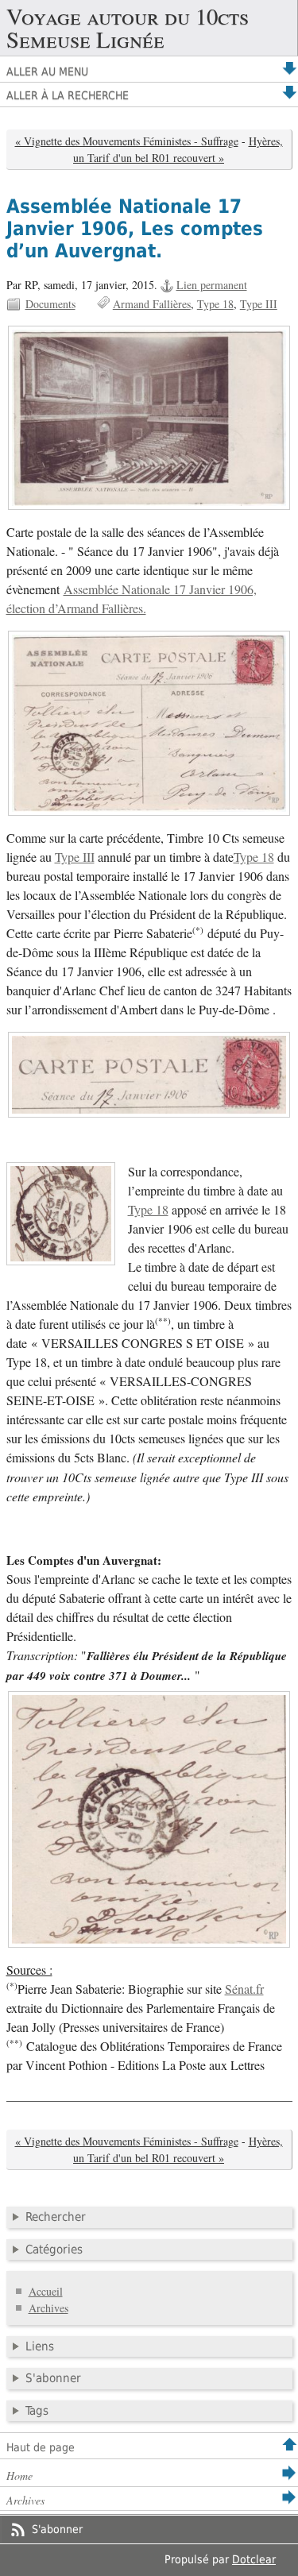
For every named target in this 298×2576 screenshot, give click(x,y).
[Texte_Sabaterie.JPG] (149, 1819)
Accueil (46, 2291)
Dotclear (254, 2559)
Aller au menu (47, 71)
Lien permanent (212, 285)
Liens (40, 2346)
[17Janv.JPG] (149, 1074)
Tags (37, 2411)
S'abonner (53, 2378)
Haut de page (41, 2447)
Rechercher (56, 2217)
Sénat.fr (244, 1989)
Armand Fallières (152, 304)
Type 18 (215, 304)
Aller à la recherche (68, 95)
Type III (259, 304)
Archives (48, 2308)
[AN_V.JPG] (149, 417)
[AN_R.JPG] (149, 723)
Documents (50, 304)
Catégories (54, 2250)
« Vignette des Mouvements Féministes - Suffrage (127, 141)
